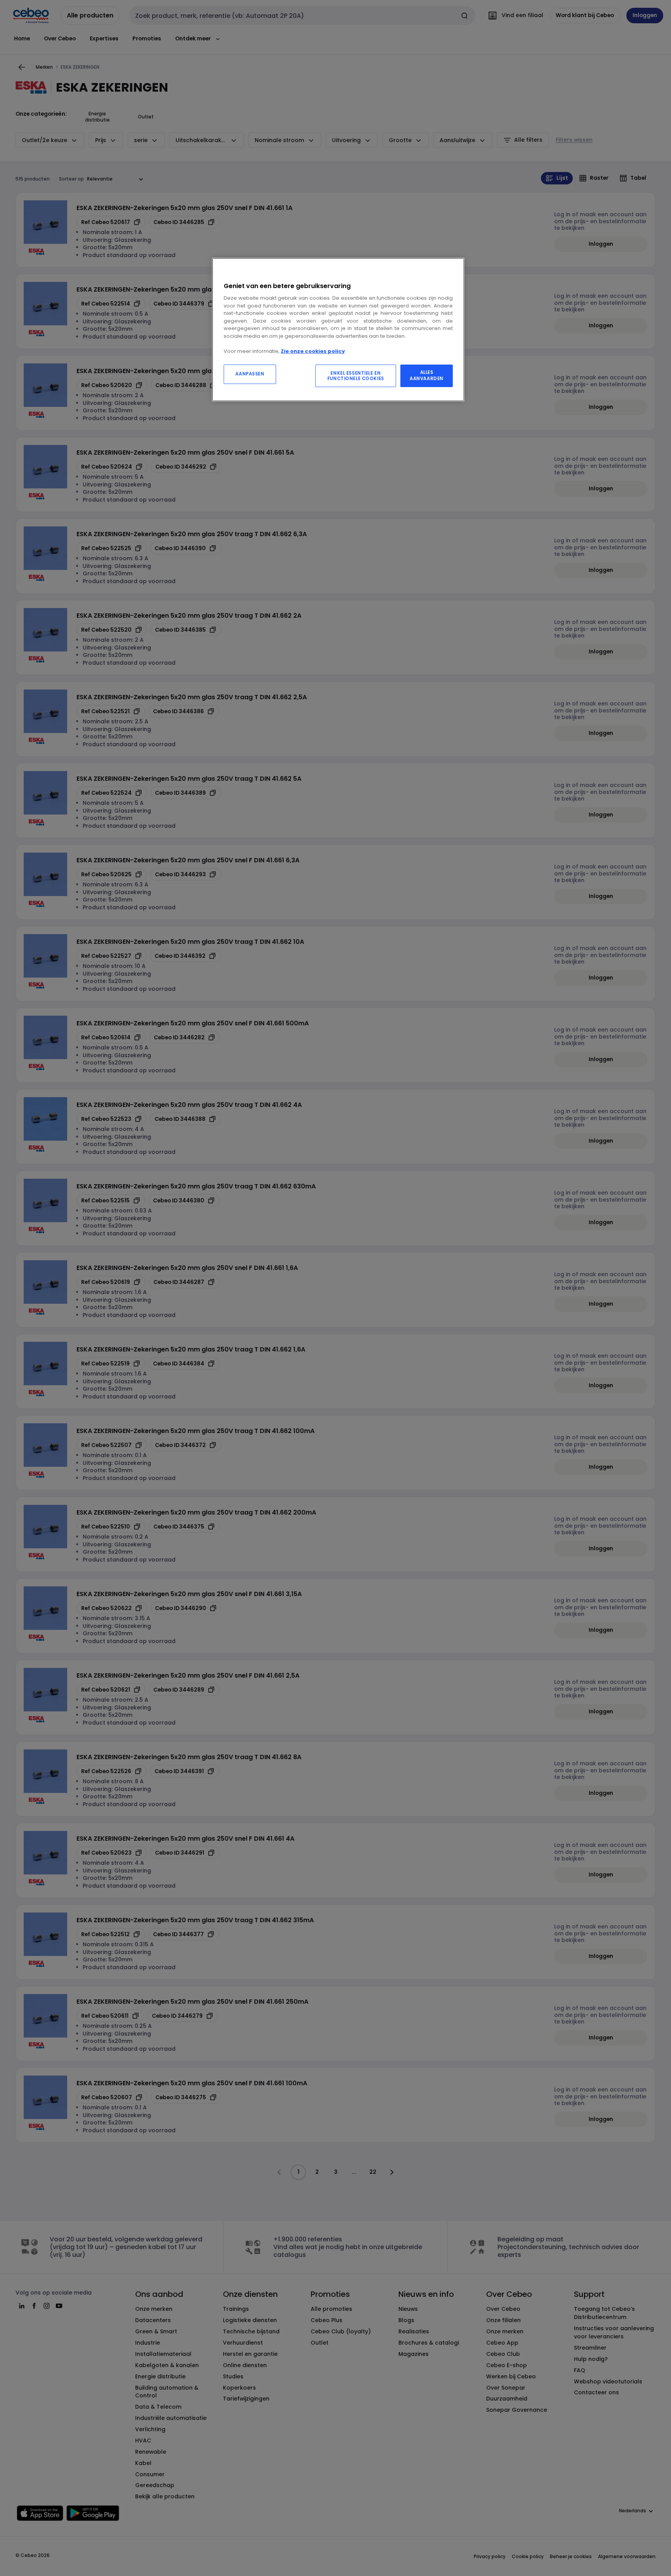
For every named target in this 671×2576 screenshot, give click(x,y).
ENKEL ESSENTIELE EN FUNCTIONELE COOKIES (356, 376)
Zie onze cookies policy (313, 351)
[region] (338, 330)
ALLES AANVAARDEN (427, 375)
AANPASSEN (250, 374)
